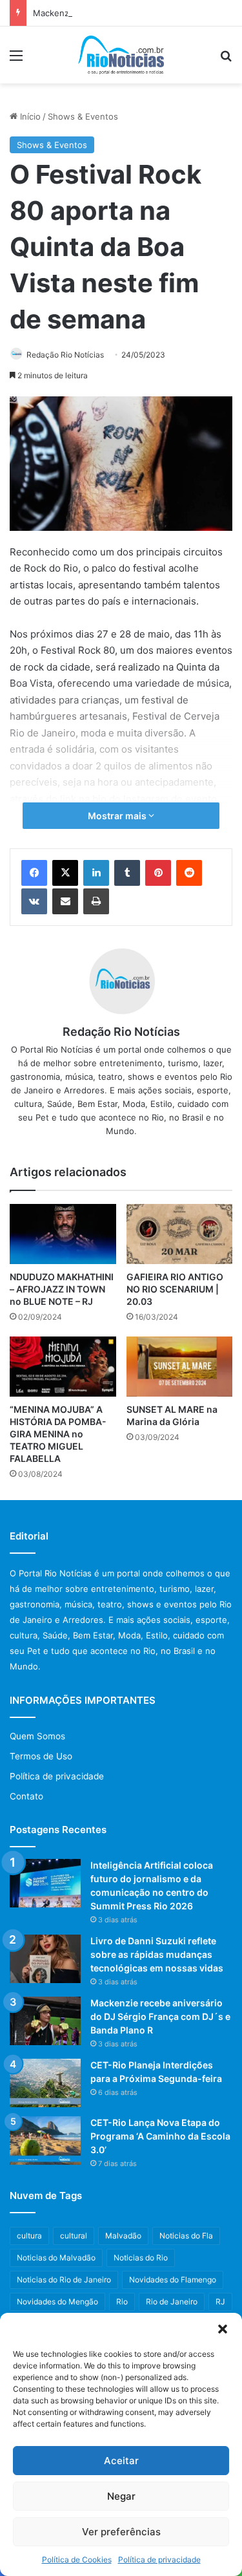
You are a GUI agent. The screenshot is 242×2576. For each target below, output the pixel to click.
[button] (223, 2329)
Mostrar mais (118, 816)
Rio (122, 2302)
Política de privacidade (159, 2560)
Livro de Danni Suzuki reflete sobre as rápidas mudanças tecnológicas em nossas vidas (157, 1954)
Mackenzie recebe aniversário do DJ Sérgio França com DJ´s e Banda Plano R (160, 2016)
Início (29, 116)
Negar (121, 2496)
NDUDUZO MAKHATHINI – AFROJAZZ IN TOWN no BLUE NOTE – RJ (62, 1289)
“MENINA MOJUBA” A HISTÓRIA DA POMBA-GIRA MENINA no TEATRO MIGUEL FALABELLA (58, 1434)
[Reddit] (189, 873)
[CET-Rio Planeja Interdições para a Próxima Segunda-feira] (45, 2083)
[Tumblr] (127, 873)
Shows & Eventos (83, 116)
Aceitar (121, 2461)
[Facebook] (34, 873)
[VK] (34, 901)
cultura (29, 2236)
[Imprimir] (96, 901)
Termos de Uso (41, 1756)
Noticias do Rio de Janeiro (64, 2280)
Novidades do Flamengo (173, 2280)
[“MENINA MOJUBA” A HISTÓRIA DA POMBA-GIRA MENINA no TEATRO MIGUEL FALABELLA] (63, 1367)
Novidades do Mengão (57, 2302)
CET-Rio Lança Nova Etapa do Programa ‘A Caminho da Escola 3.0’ (160, 2136)
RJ (220, 2302)
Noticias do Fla (186, 2236)
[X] (65, 873)
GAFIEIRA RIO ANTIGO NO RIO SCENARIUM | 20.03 (175, 1289)
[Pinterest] (158, 873)
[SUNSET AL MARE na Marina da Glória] (180, 1367)
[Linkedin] (96, 873)
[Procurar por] (226, 60)
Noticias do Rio (141, 2258)
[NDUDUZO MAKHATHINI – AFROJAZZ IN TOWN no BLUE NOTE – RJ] (63, 1234)
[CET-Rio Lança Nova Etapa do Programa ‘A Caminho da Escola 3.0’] (45, 2141)
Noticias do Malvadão (56, 2258)
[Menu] (16, 60)
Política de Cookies (77, 2560)
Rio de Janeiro (172, 2302)
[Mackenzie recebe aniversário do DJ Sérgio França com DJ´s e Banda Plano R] (45, 2021)
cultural (74, 2236)
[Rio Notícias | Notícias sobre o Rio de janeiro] (121, 55)
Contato (26, 1796)
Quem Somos (37, 1736)
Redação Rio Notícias (65, 355)
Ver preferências (121, 2532)
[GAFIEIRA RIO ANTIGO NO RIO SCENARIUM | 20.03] (180, 1234)
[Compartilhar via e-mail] (65, 901)
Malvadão (123, 2236)
